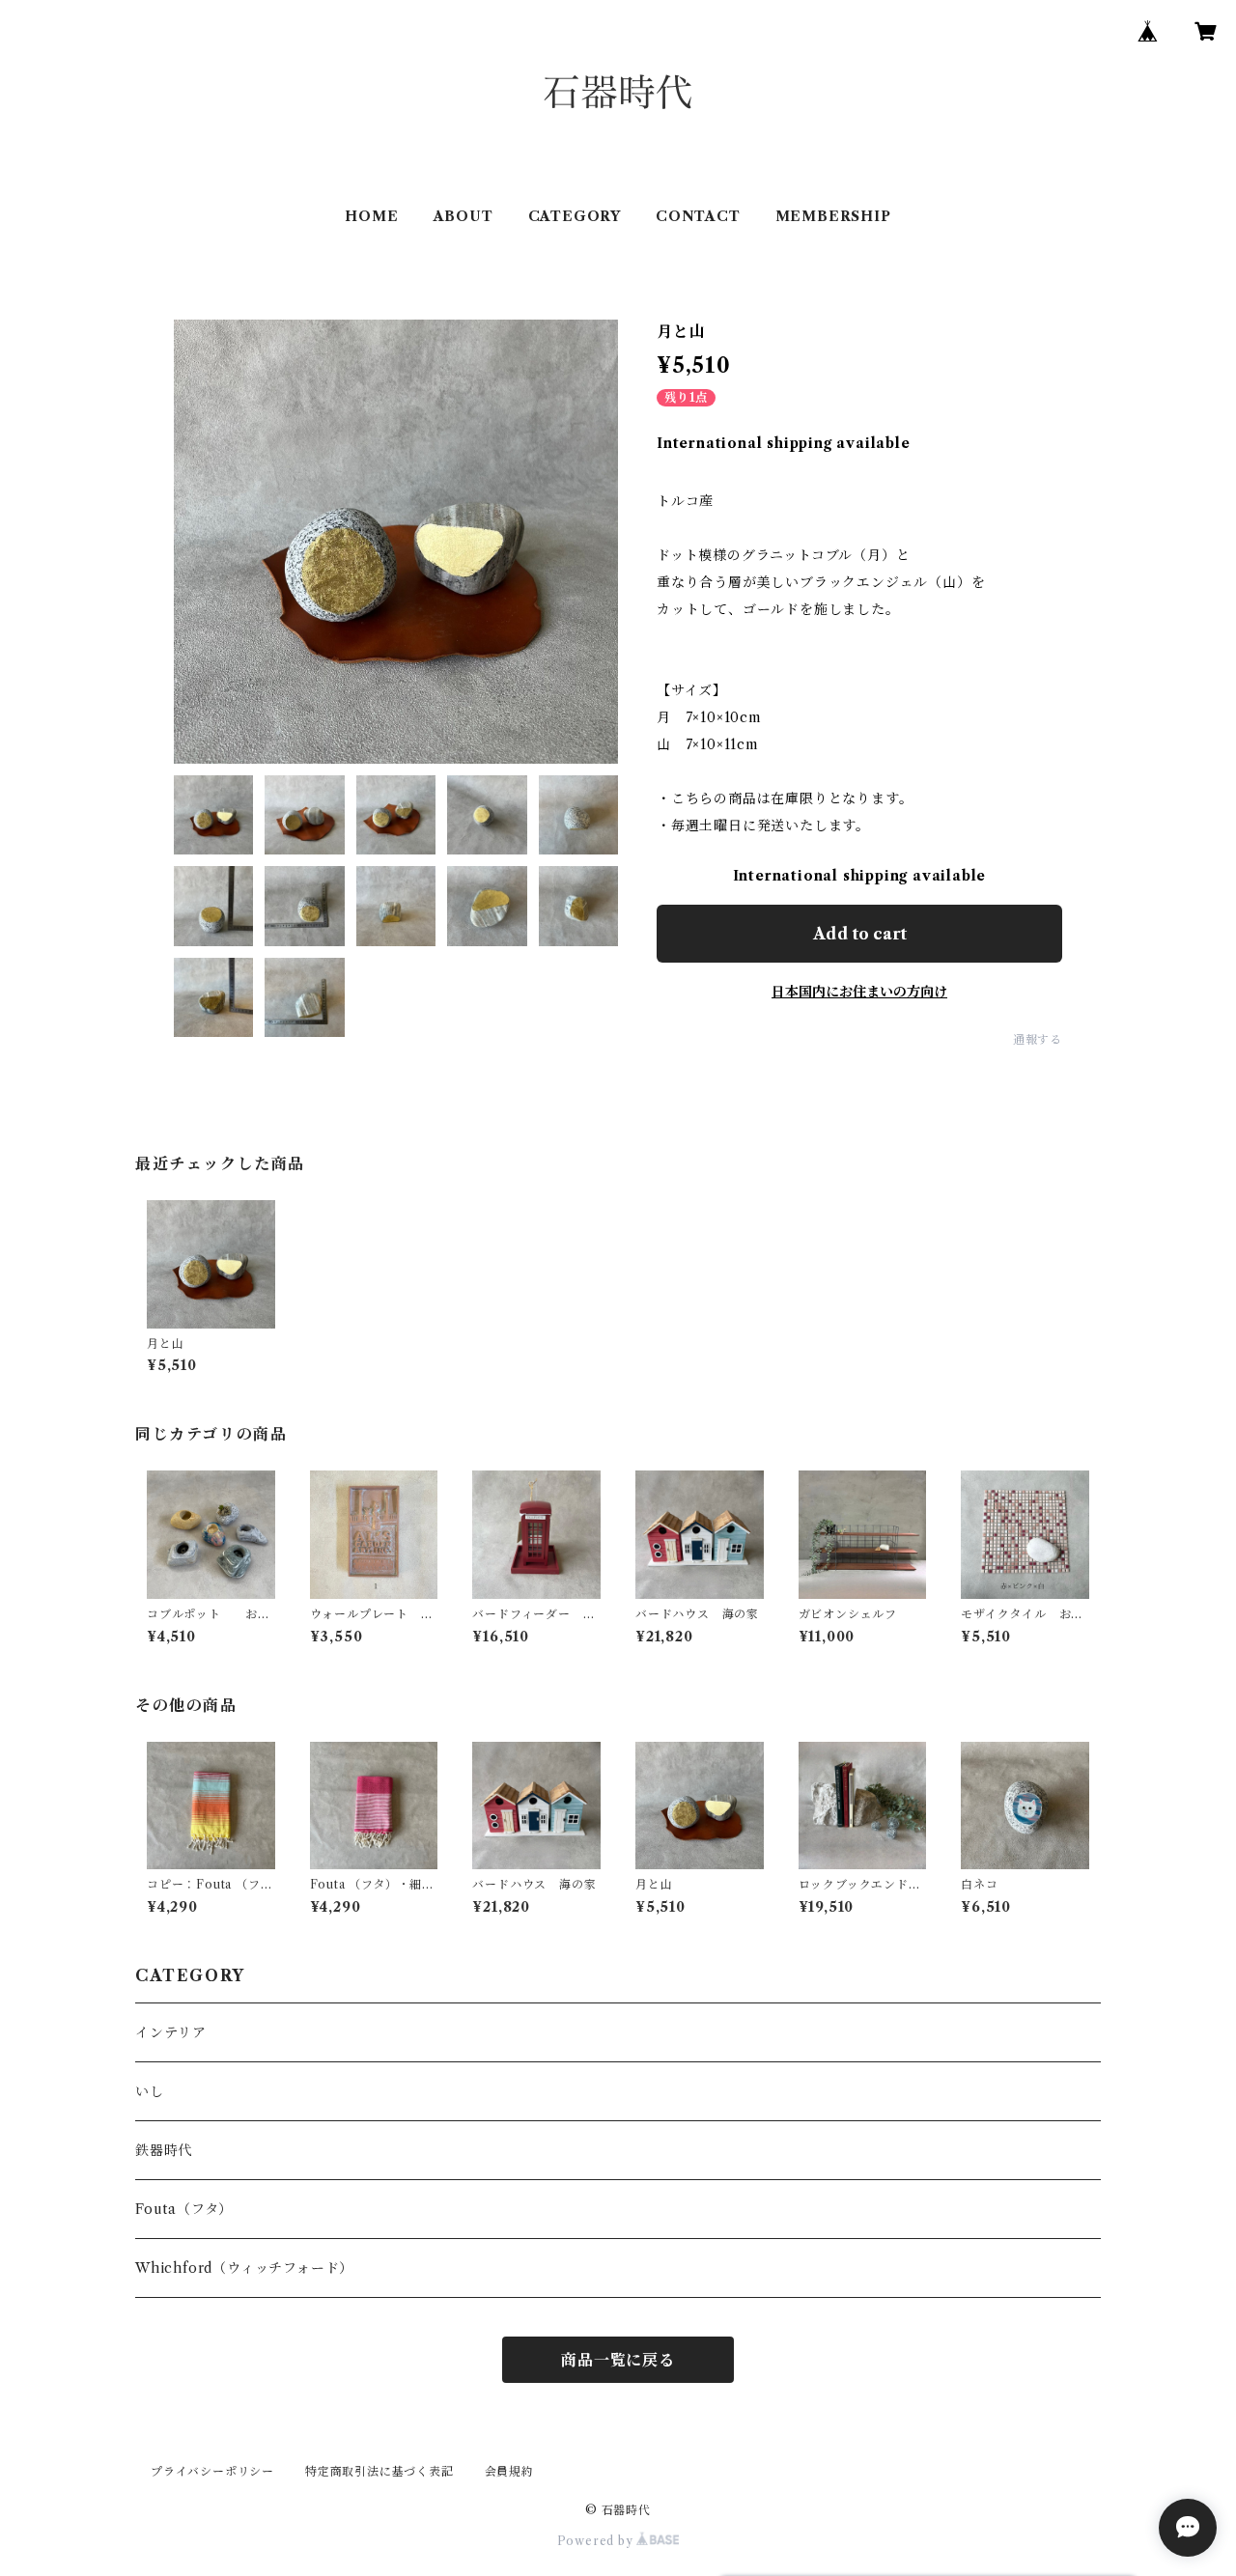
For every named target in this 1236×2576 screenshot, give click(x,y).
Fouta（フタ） (184, 2209)
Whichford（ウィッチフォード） (244, 2268)
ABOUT (463, 216)
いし (150, 2091)
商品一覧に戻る (618, 2360)
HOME (371, 216)
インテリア (171, 2032)
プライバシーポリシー (212, 2471)
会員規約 (509, 2471)
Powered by (597, 2541)
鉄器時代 (164, 2150)
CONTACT (698, 216)
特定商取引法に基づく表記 (379, 2471)
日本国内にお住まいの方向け (859, 992)
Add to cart (860, 934)
